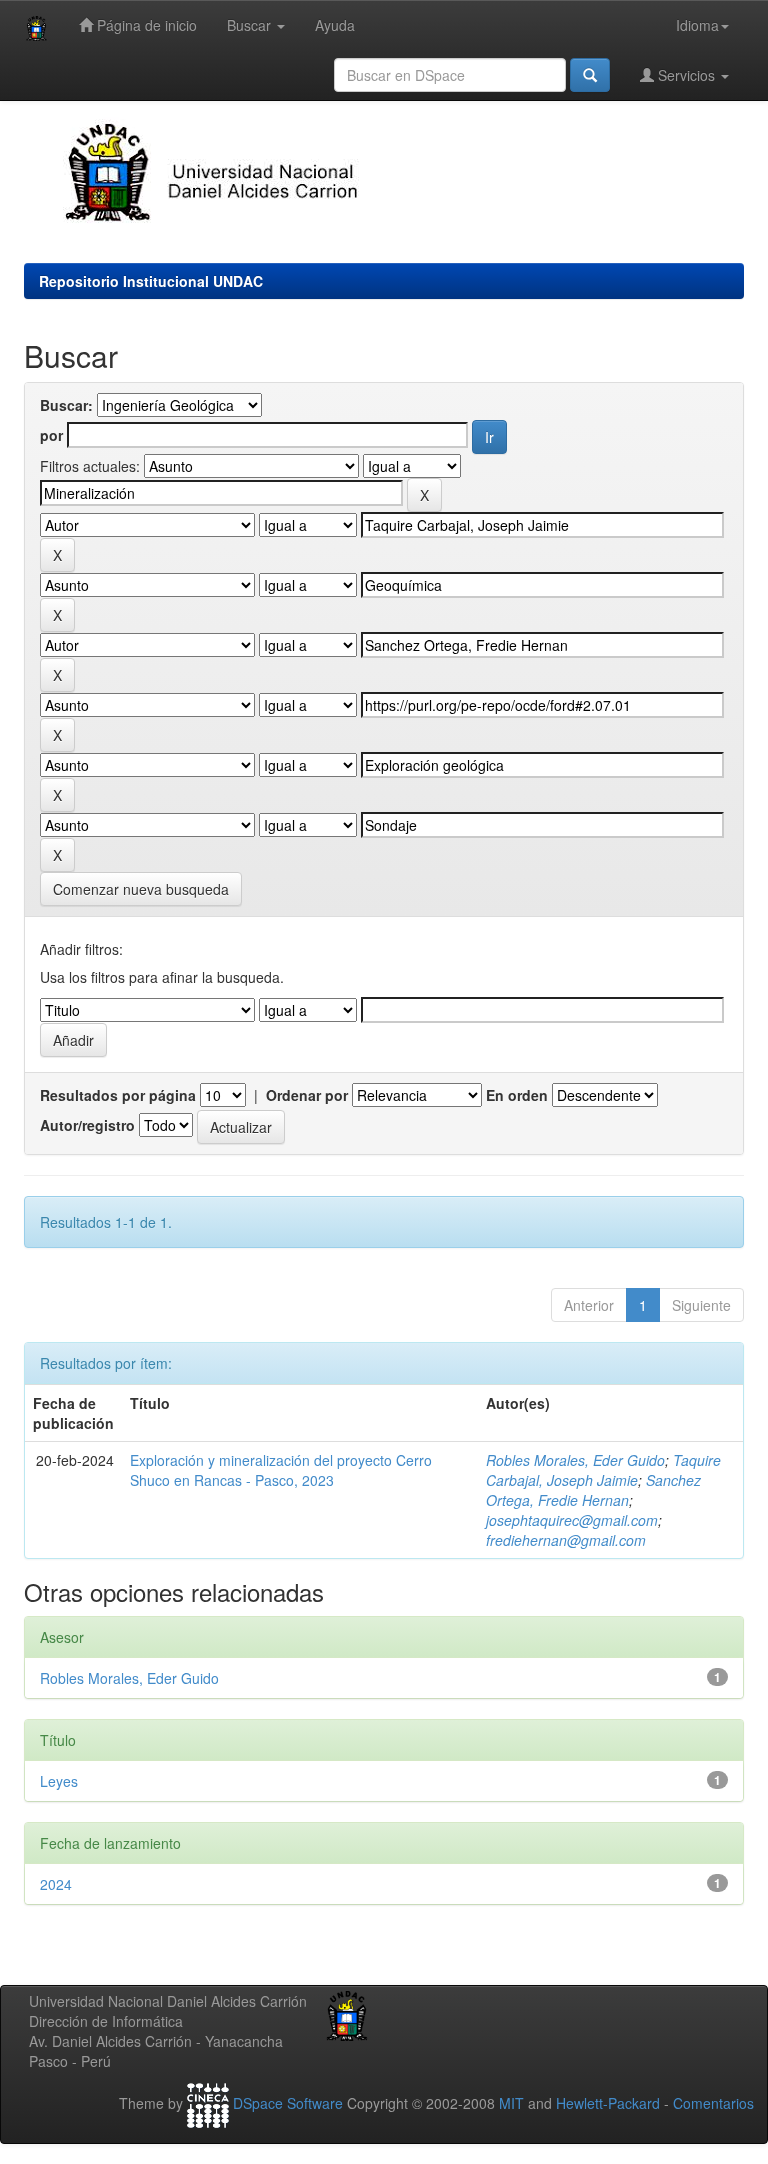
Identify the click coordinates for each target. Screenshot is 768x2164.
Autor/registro (87, 1125)
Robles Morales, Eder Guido (575, 1460)
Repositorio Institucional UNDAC (151, 281)
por (51, 435)
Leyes (59, 1781)
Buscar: (66, 405)
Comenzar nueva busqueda (141, 889)
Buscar (251, 25)
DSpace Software (288, 2103)
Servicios (686, 75)
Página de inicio (145, 25)
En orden (517, 1095)
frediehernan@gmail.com (566, 1540)
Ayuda (335, 25)
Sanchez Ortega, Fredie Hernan (593, 1490)
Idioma (697, 25)
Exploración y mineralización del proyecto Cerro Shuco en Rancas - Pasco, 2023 (281, 1470)
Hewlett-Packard (608, 2103)
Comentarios (713, 2103)
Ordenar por (307, 1095)
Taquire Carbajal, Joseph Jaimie (603, 1470)
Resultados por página (118, 1095)
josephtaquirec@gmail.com (572, 1520)
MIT (511, 2103)
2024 (56, 1884)
